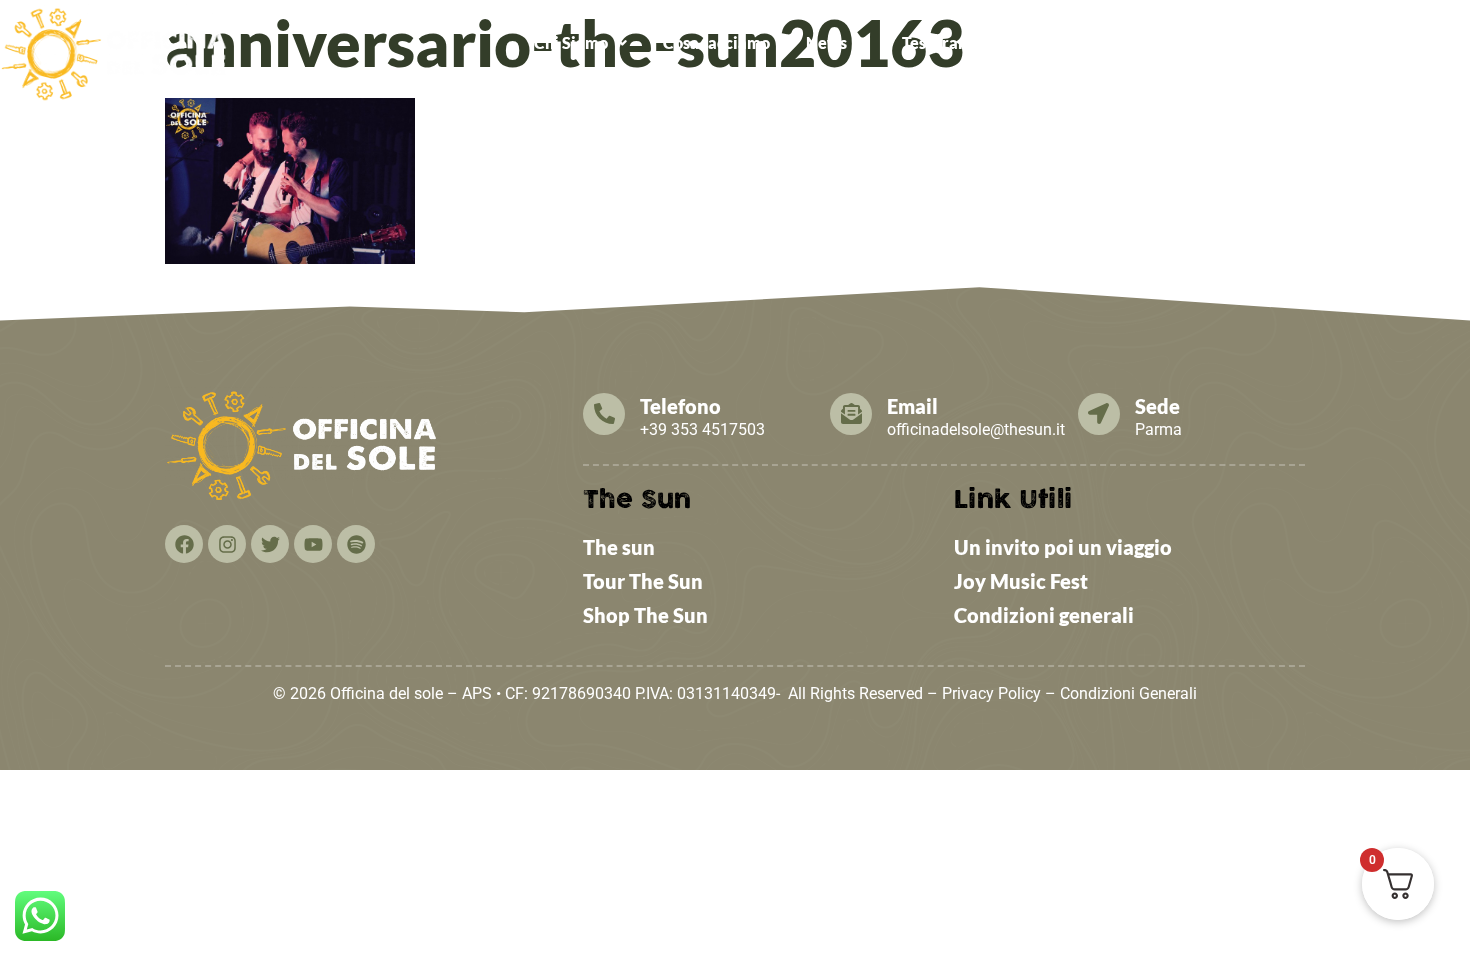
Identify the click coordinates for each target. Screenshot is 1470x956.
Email (912, 406)
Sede (1157, 406)
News (826, 42)
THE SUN (1418, 42)
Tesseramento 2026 (973, 42)
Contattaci (1310, 42)
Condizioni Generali (1128, 693)
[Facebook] (184, 544)
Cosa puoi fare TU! (1148, 42)
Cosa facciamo (716, 42)
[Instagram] (227, 544)
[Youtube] (313, 544)
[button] (580, 43)
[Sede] (1099, 414)
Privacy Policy (991, 693)
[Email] (851, 414)
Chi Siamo (571, 42)
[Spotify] (356, 544)
